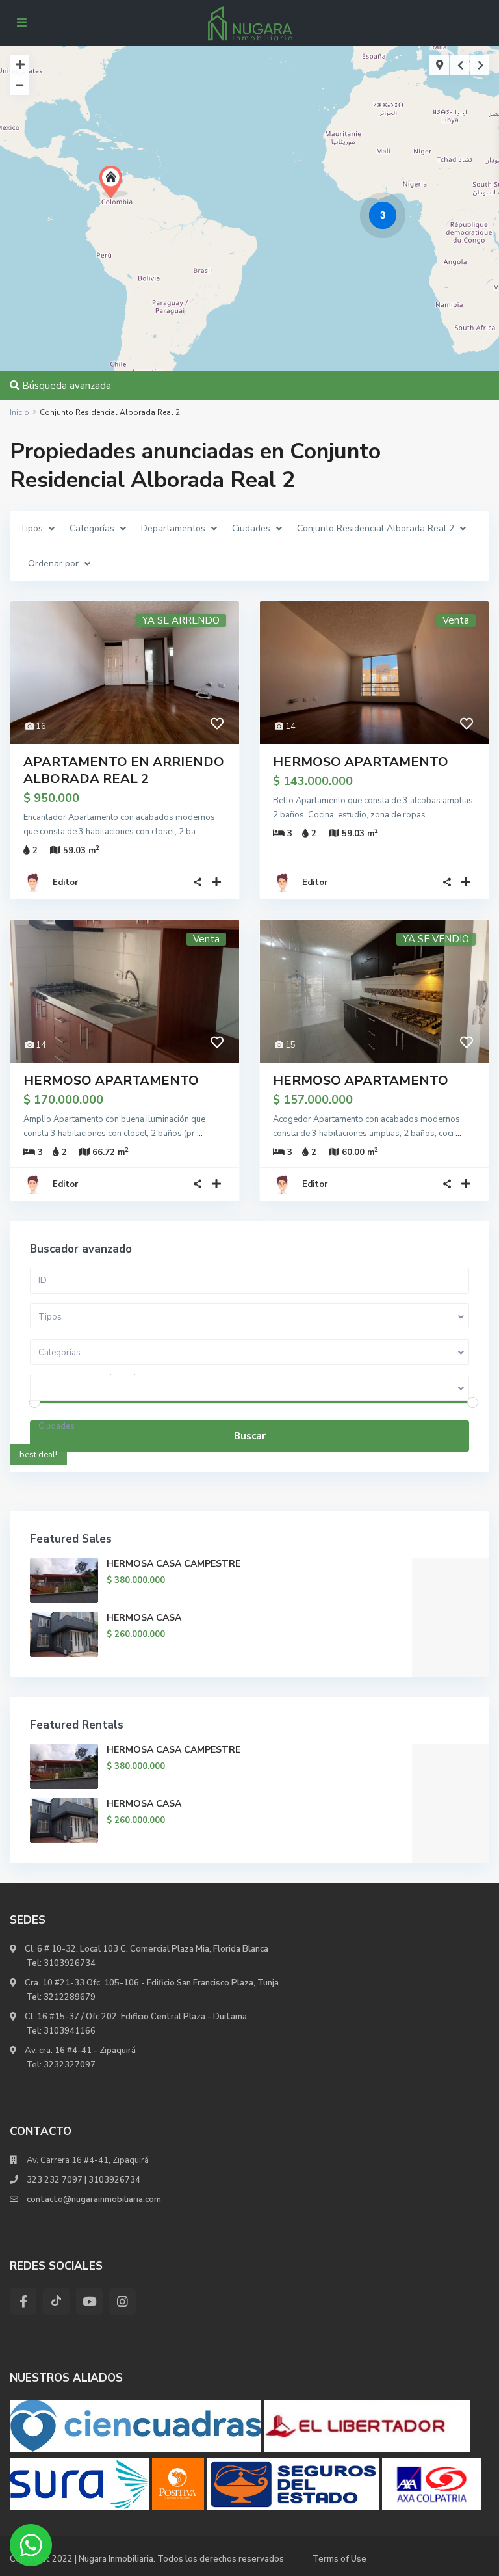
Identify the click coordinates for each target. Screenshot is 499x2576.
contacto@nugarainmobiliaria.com (94, 2199)
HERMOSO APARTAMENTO (361, 762)
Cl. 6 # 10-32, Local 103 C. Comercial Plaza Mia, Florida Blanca (147, 1949)
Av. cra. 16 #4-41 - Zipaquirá (79, 2051)
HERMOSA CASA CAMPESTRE (173, 1564)
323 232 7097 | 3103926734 (83, 2180)
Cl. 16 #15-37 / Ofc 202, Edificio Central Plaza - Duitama (135, 2017)
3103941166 (70, 2031)
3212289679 (70, 1997)
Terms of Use (339, 2559)
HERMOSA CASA (144, 1618)
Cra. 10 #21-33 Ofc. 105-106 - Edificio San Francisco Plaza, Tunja (151, 1983)
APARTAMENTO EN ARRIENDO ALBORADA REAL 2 (124, 770)
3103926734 (70, 1963)
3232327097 (70, 2065)
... (200, 832)
